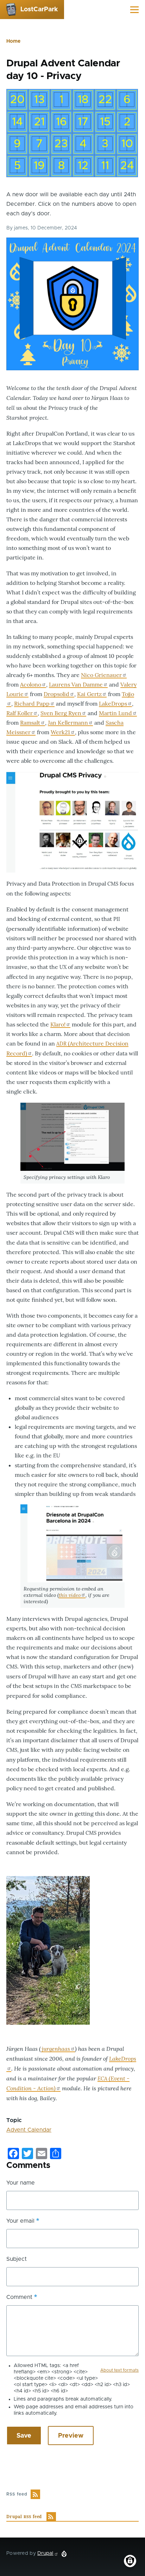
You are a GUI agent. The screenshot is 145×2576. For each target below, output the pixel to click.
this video (70, 1595)
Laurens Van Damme (76, 684)
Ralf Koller (20, 713)
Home (13, 41)
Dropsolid (56, 694)
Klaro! (58, 1024)
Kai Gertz (89, 694)
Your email (20, 2221)
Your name (21, 2183)
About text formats (119, 2370)
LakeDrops (113, 703)
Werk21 (60, 732)
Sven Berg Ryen (61, 713)
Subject (17, 2259)
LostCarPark (39, 10)
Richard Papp (32, 703)
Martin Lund (115, 713)
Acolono (31, 684)
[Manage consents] (130, 2561)
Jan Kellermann (68, 723)
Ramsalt (30, 723)
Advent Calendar (29, 2130)
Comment (19, 2297)
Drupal (45, 2553)
